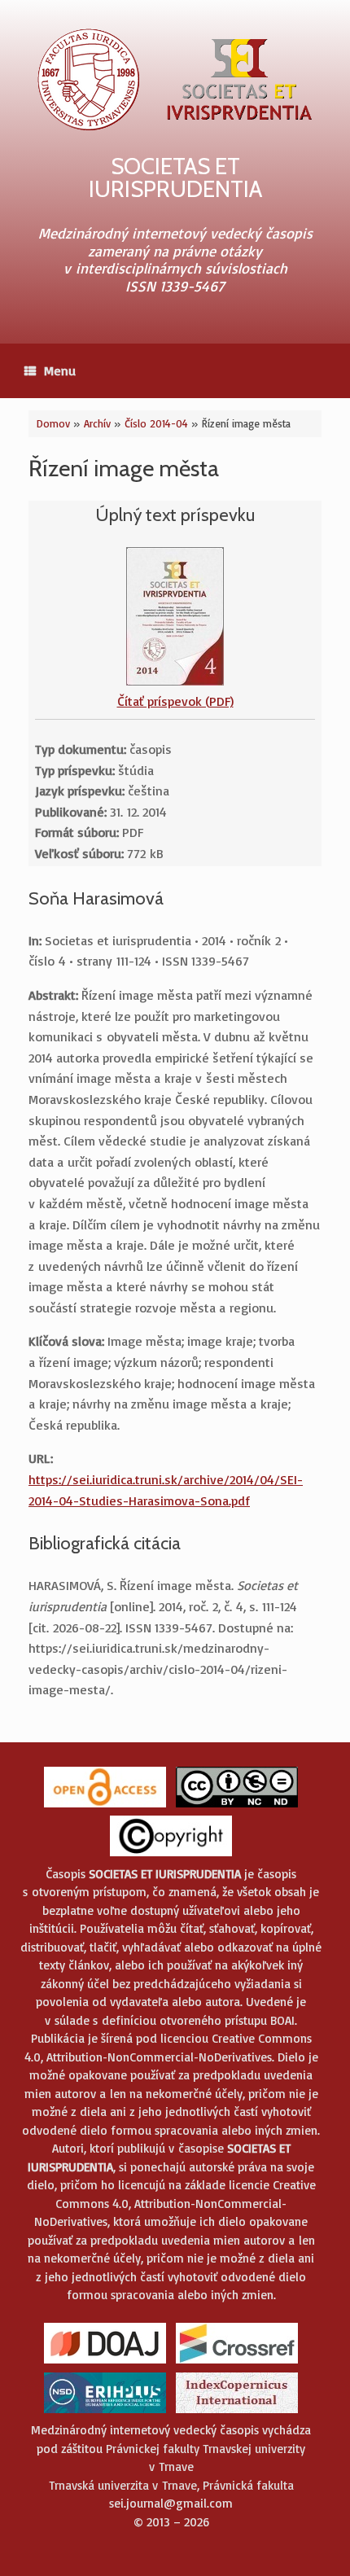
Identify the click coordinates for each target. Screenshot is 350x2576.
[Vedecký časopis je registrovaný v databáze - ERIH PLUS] (105, 2412)
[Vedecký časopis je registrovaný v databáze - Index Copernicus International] (237, 2412)
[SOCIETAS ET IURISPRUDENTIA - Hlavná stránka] (175, 79)
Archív (97, 423)
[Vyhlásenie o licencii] (237, 1806)
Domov (53, 423)
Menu (60, 370)
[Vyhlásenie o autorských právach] (171, 1855)
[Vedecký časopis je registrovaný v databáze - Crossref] (237, 2362)
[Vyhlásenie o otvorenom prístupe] (105, 1806)
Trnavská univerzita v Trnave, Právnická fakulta (171, 2485)
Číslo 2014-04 (156, 423)
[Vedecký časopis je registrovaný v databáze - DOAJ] (105, 2362)
